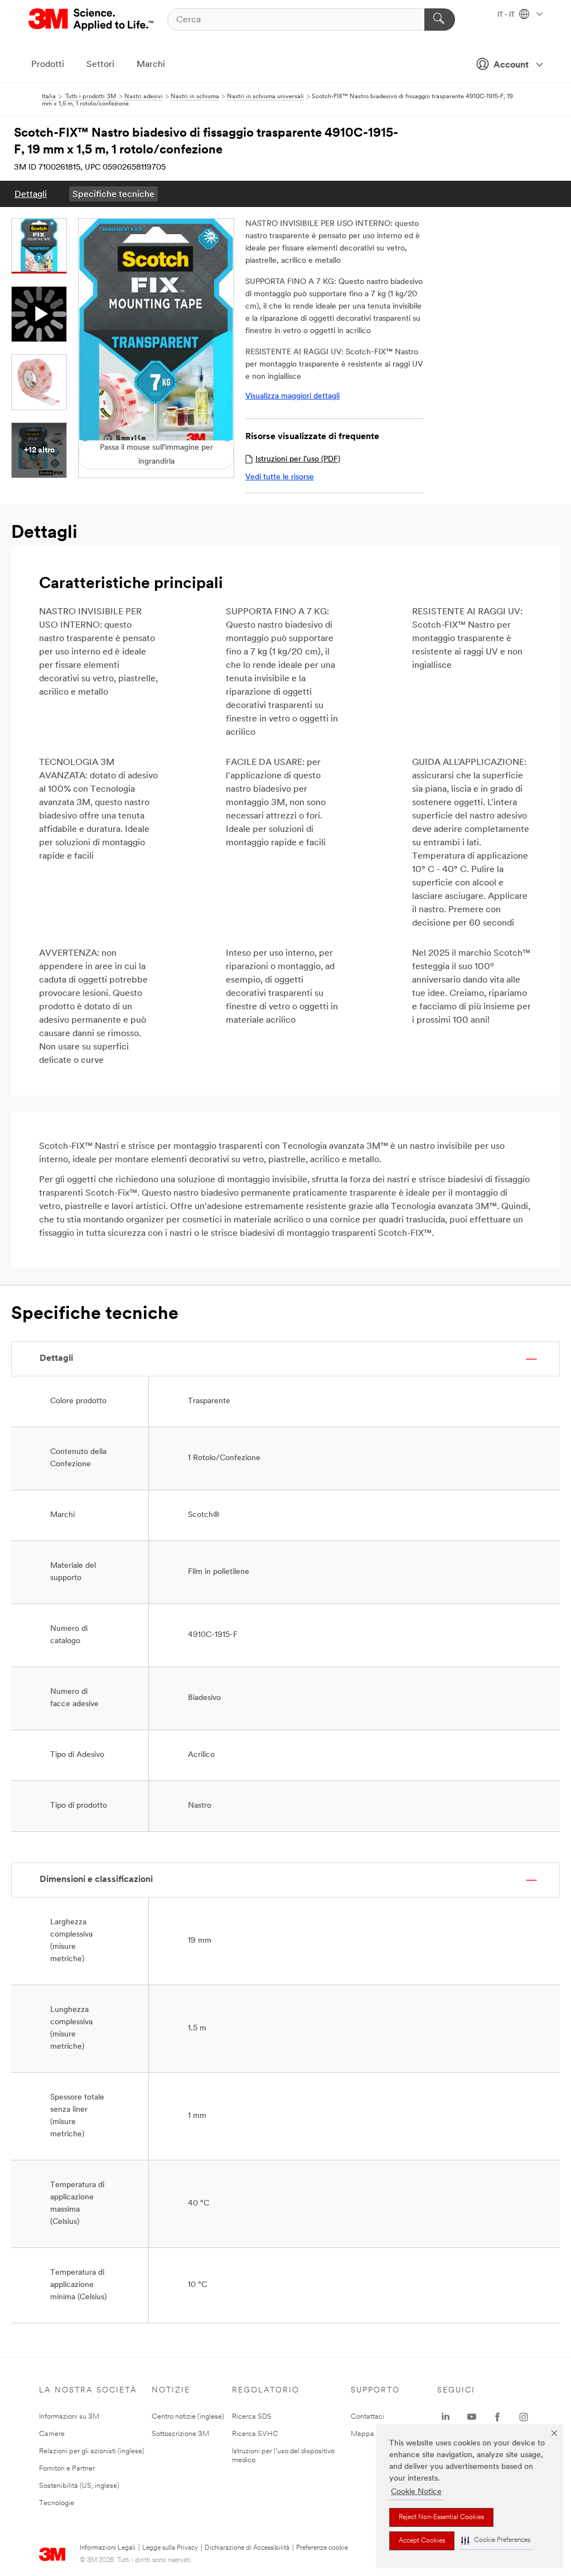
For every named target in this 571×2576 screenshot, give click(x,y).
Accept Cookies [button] (422, 2541)
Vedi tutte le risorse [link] (280, 477)
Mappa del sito (374, 2434)
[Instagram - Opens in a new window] (524, 2417)
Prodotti (48, 65)
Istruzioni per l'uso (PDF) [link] (298, 459)
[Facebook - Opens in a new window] (497, 2417)
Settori (100, 65)
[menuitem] (31, 194)
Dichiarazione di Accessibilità (247, 2548)
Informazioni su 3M (69, 2417)
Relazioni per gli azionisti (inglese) (92, 2451)
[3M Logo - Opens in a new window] (92, 20)
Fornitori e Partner (67, 2469)
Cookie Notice (416, 2492)
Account (511, 65)
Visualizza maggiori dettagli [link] (292, 396)
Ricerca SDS (252, 2417)
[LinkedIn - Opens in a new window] (446, 2417)
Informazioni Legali (108, 2548)
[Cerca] (440, 20)
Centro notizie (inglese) (188, 2417)
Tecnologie (57, 2503)
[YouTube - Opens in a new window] (472, 2417)
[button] (496, 2541)
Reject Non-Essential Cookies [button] (441, 2517)
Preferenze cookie (322, 2548)
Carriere (52, 2434)
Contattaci (367, 2417)
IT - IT (507, 15)
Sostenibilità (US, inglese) (79, 2486)
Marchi (151, 65)
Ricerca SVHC (255, 2434)
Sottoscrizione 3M (180, 2434)
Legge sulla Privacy (170, 2548)
